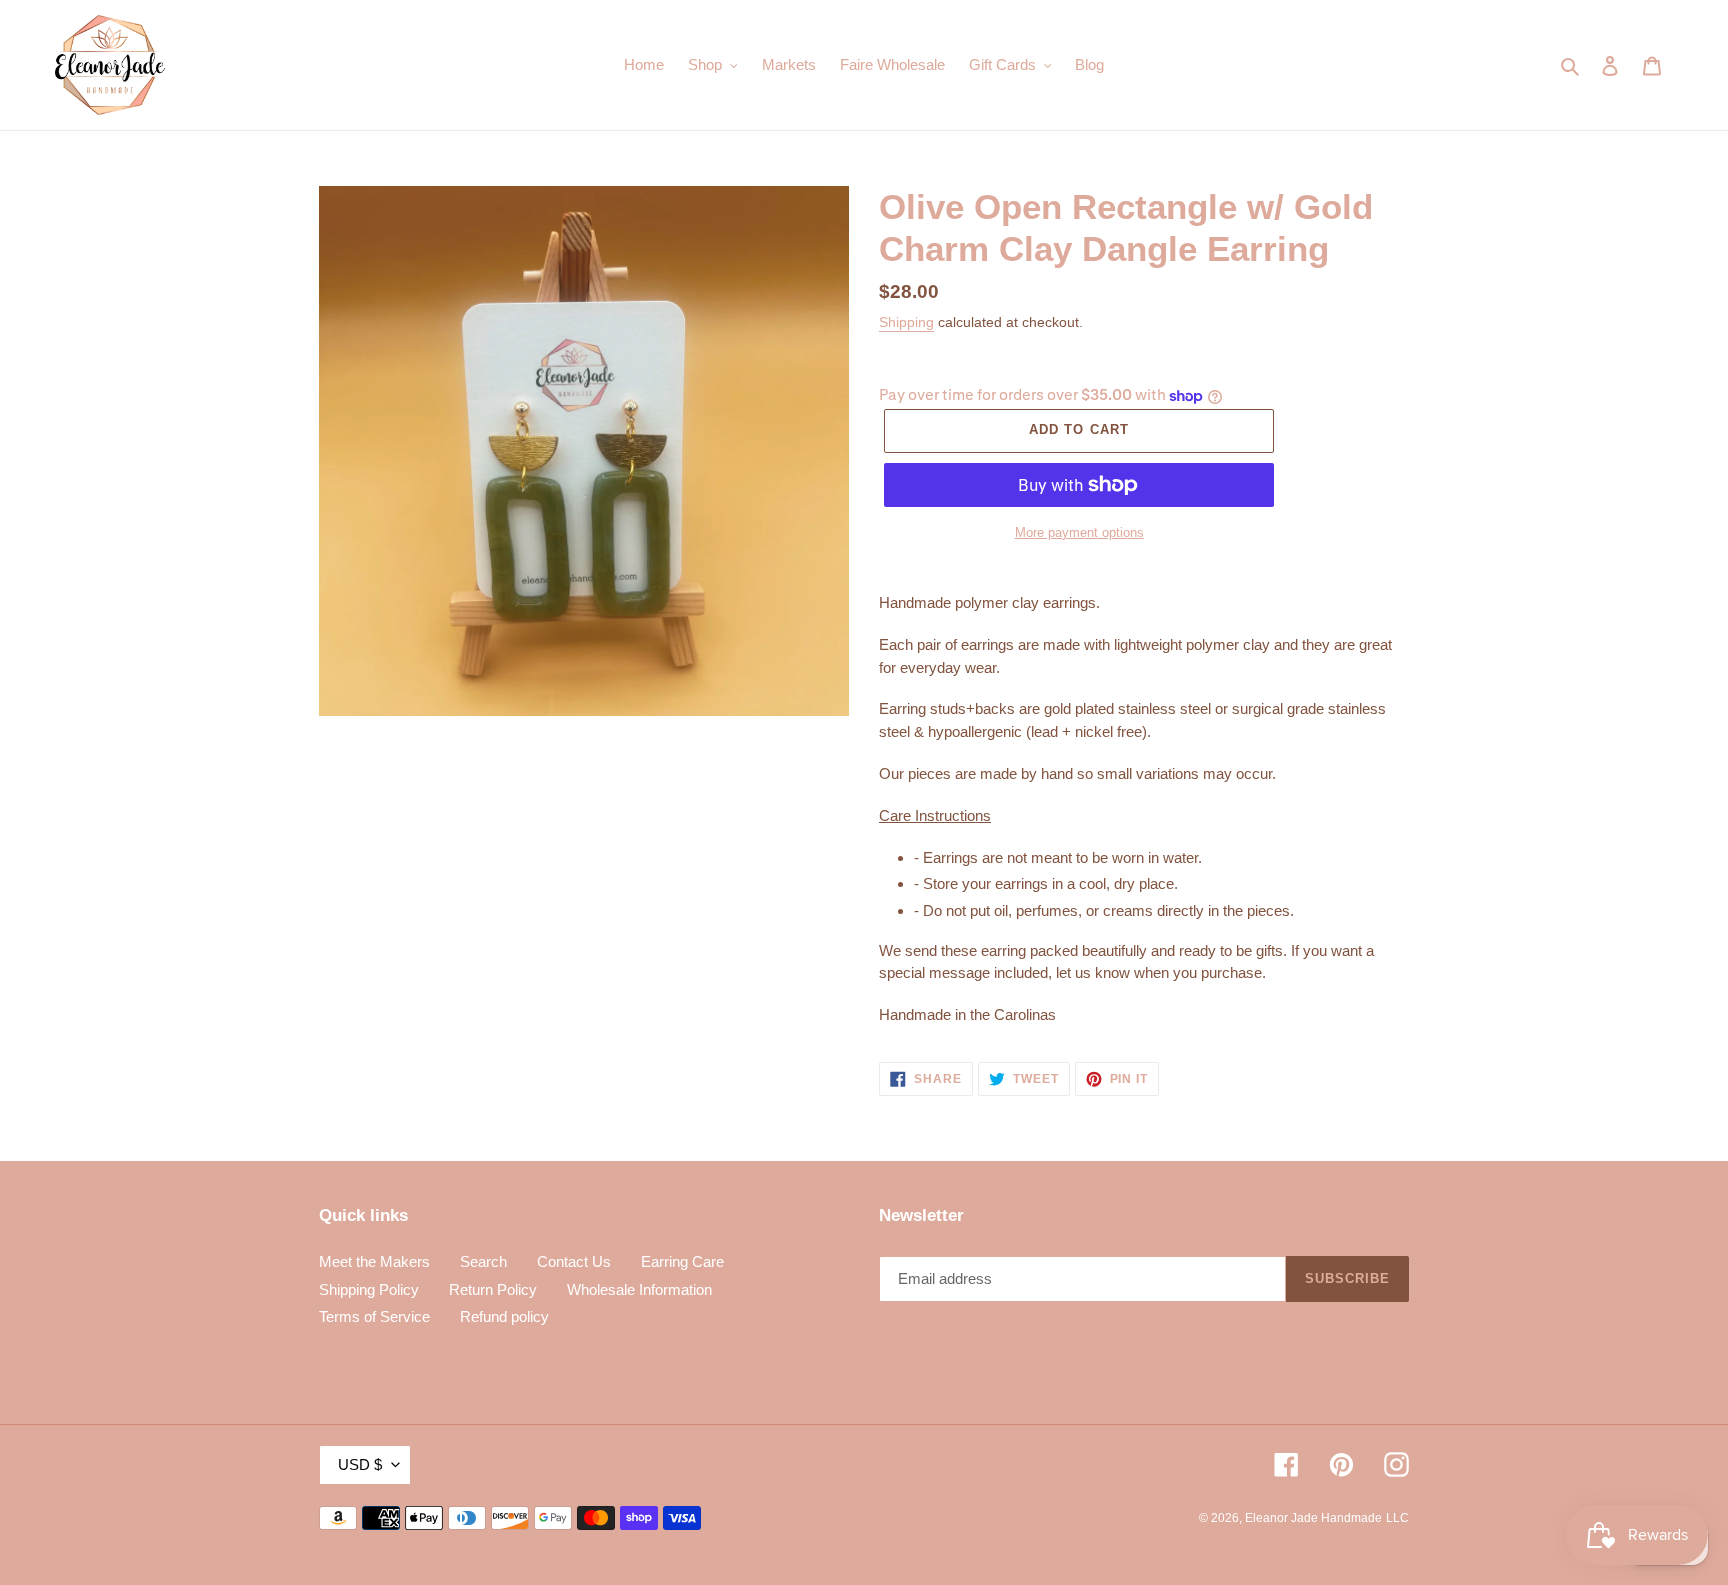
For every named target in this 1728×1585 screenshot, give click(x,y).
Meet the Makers (374, 1261)
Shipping (906, 322)
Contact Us (574, 1261)
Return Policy (493, 1289)
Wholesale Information (639, 1289)
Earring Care (682, 1261)
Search (483, 1261)
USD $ (360, 1464)
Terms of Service (374, 1316)
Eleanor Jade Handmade (1313, 1518)
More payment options (1079, 532)
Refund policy (504, 1316)
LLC (1397, 1518)
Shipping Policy (369, 1289)
